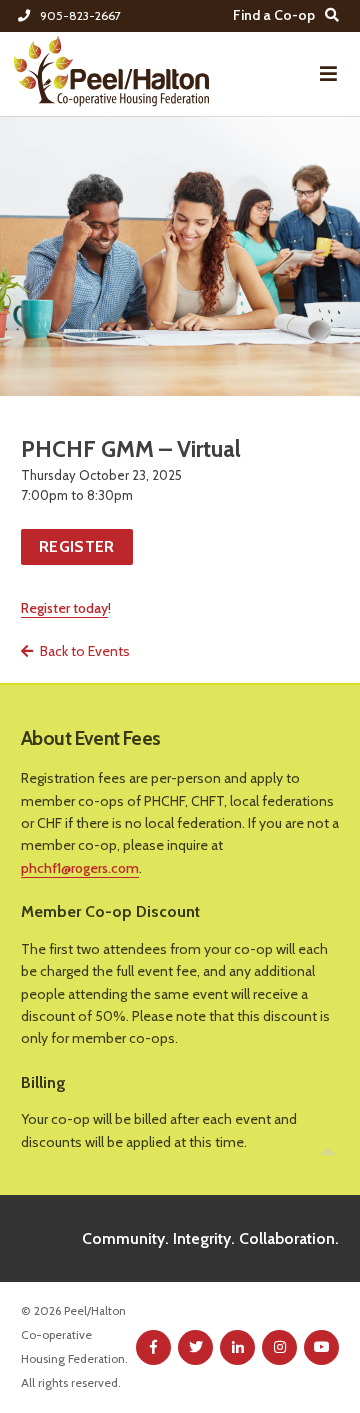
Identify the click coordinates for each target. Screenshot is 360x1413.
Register (77, 546)
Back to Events (85, 651)
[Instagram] (279, 1347)
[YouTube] (321, 1347)
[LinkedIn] (237, 1347)
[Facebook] (153, 1347)
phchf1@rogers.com (80, 868)
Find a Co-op (274, 15)
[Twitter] (195, 1347)
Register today (64, 608)
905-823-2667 (80, 15)
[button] (328, 73)
